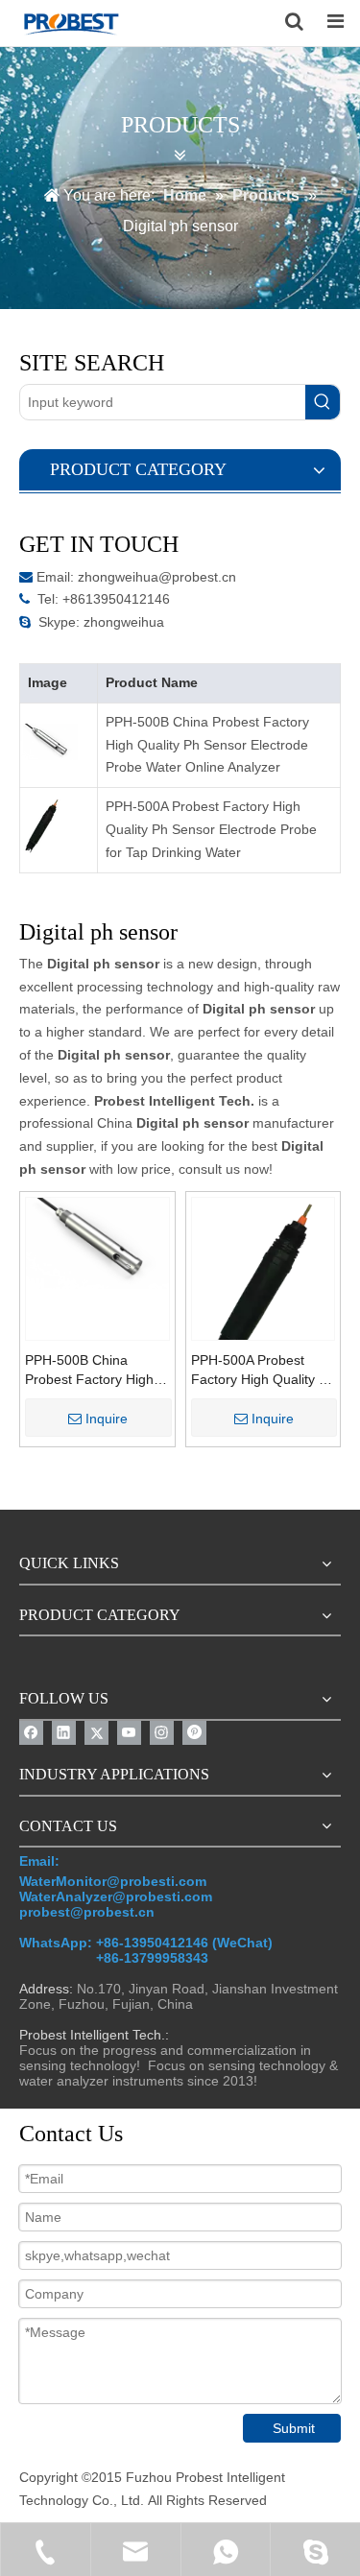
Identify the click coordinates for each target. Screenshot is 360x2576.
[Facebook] (31, 1733)
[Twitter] (96, 1733)
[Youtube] (129, 1733)
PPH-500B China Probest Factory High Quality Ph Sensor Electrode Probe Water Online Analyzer (207, 745)
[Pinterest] (194, 1733)
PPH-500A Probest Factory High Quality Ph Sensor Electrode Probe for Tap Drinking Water (211, 829)
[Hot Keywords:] (323, 402)
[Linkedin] (64, 1733)
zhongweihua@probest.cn (157, 577)
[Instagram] (162, 1733)
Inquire (107, 1419)
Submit (294, 2428)
